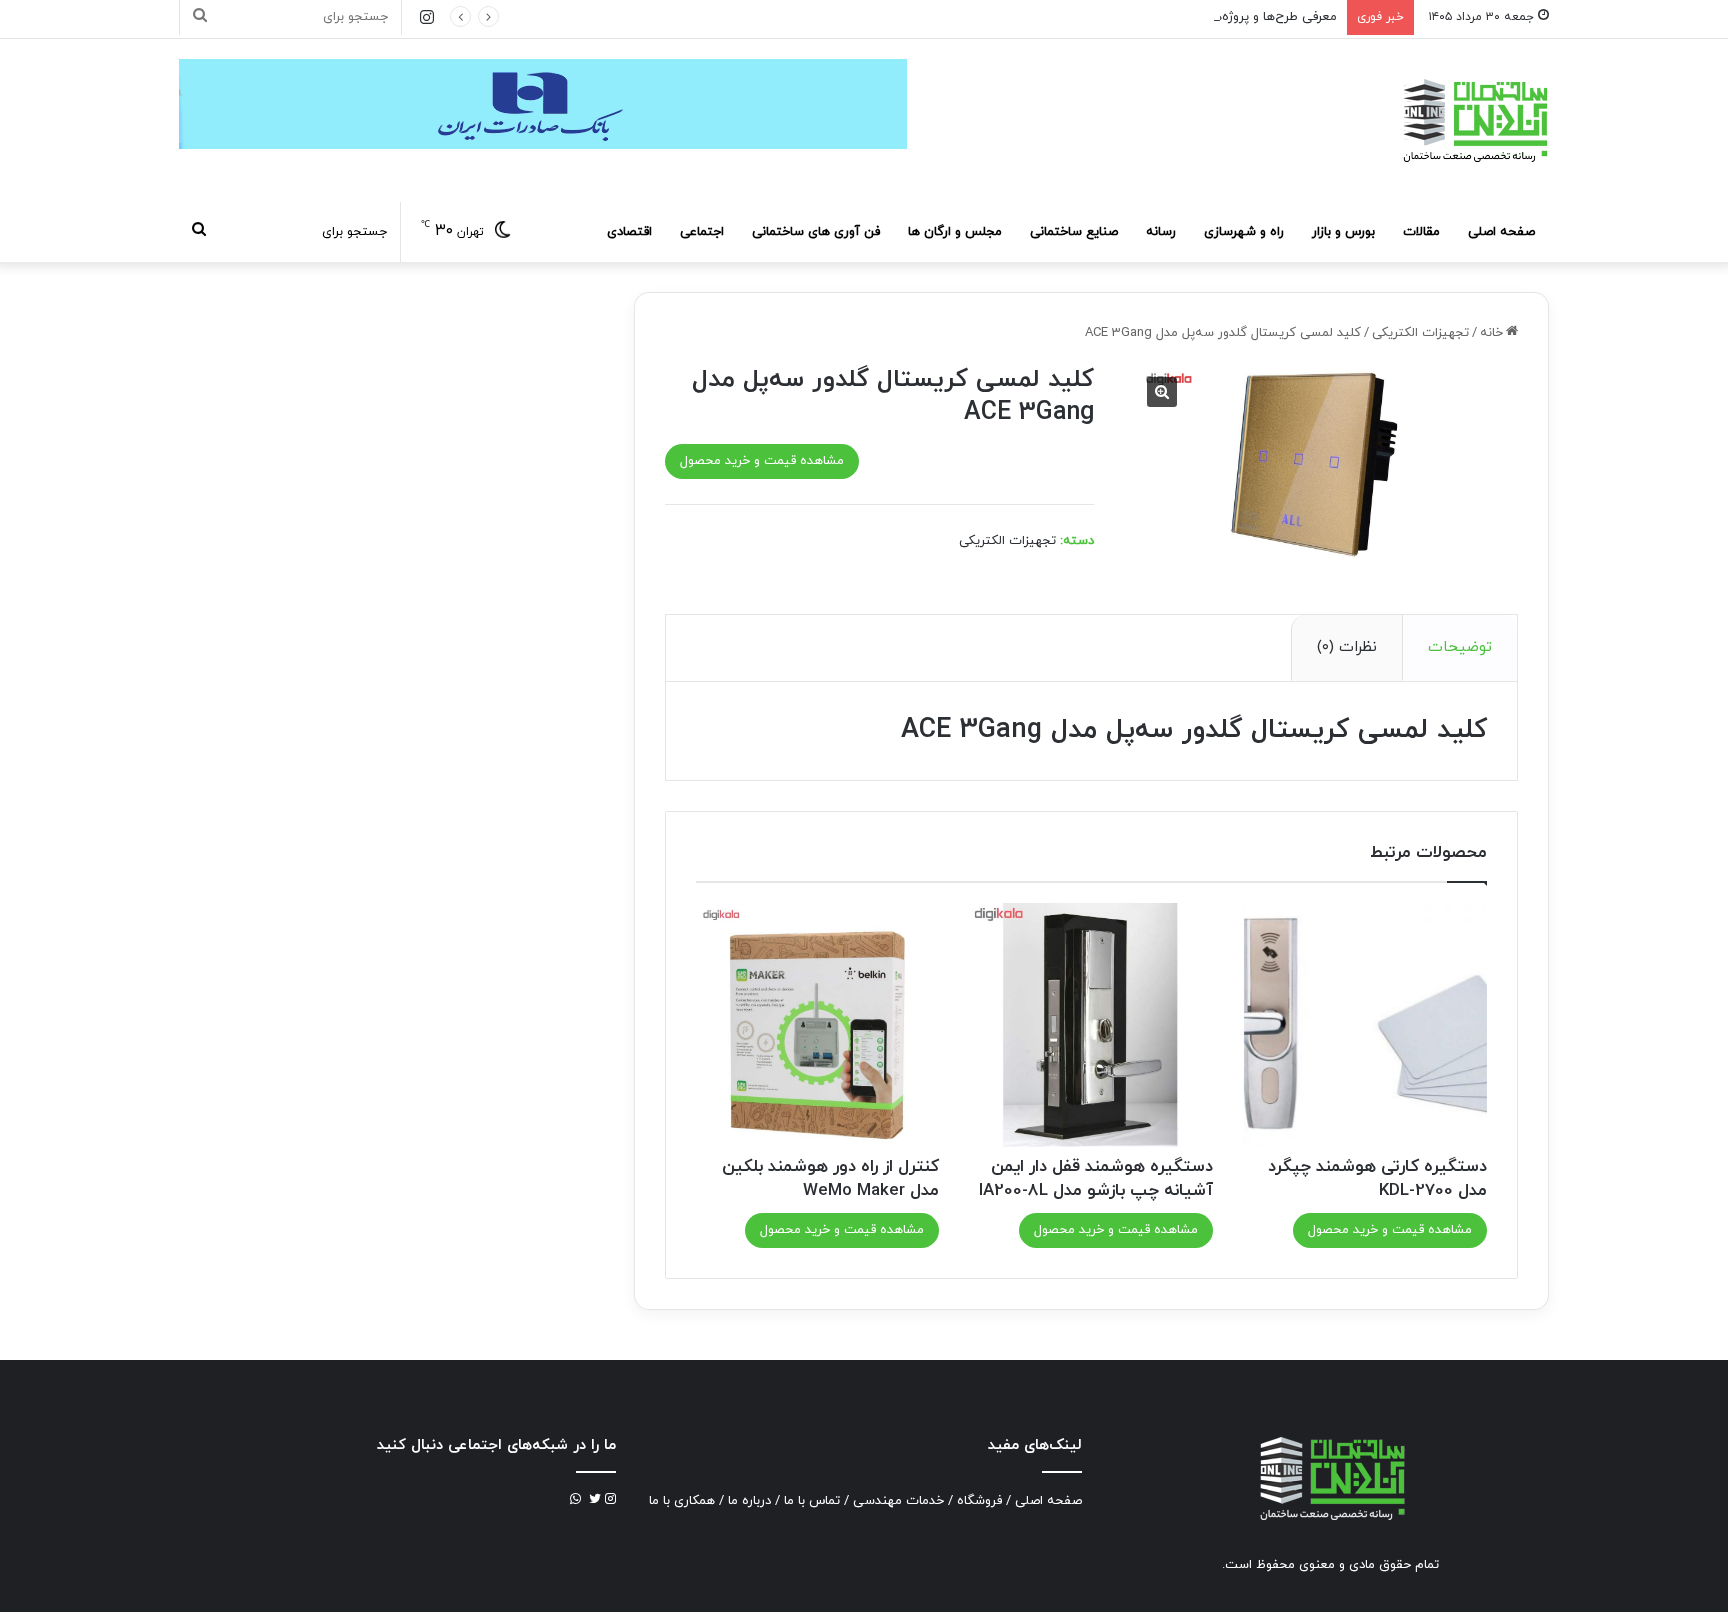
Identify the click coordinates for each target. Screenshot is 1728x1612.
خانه (1491, 333)
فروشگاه (979, 1501)
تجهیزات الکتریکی (1420, 333)
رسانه (1161, 232)
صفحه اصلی (1501, 232)
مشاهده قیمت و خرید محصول (762, 461)
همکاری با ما (682, 1501)
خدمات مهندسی (898, 1501)
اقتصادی (629, 232)
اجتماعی (702, 232)
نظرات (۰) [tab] (1347, 647)
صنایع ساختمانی (1074, 232)
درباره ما (749, 1501)
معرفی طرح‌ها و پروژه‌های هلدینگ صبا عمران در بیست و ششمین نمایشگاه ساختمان (1108, 17)
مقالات (1421, 232)
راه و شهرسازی (1244, 232)
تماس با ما (812, 1501)
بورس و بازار (1343, 232)
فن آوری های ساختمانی (816, 232)
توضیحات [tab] (1460, 647)
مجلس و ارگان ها (955, 232)
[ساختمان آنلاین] (1474, 120)
